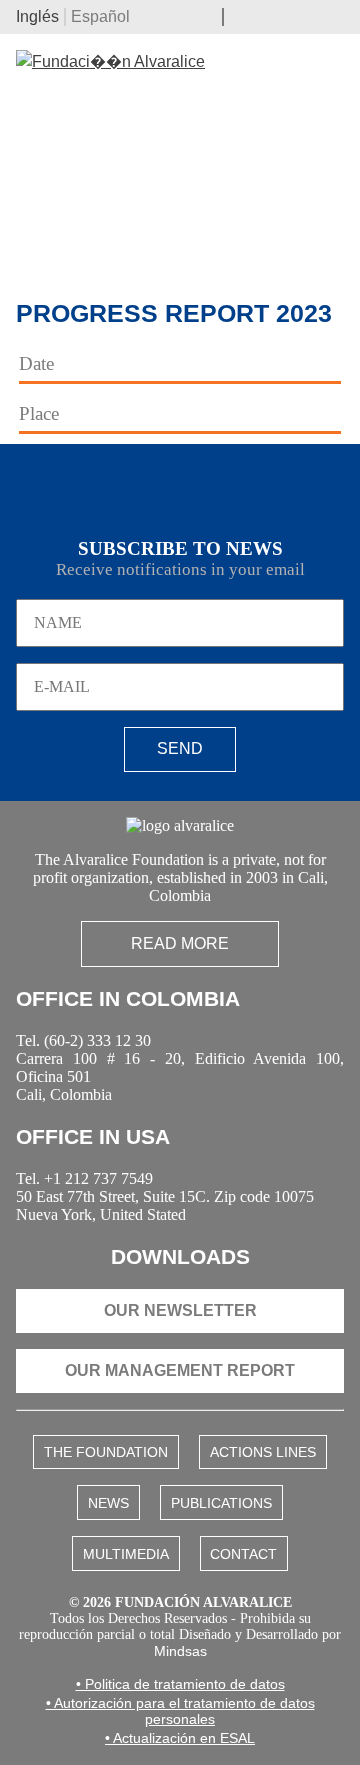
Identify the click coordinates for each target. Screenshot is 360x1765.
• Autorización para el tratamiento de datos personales (180, 1711)
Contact (243, 1554)
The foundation (106, 1452)
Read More (180, 943)
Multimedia (126, 1554)
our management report (180, 1370)
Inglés (37, 16)
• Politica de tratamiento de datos (180, 1684)
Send (180, 748)
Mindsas (180, 1651)
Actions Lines (263, 1452)
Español (100, 16)
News (108, 1503)
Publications (221, 1503)
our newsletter (180, 1310)
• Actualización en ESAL (180, 1738)
